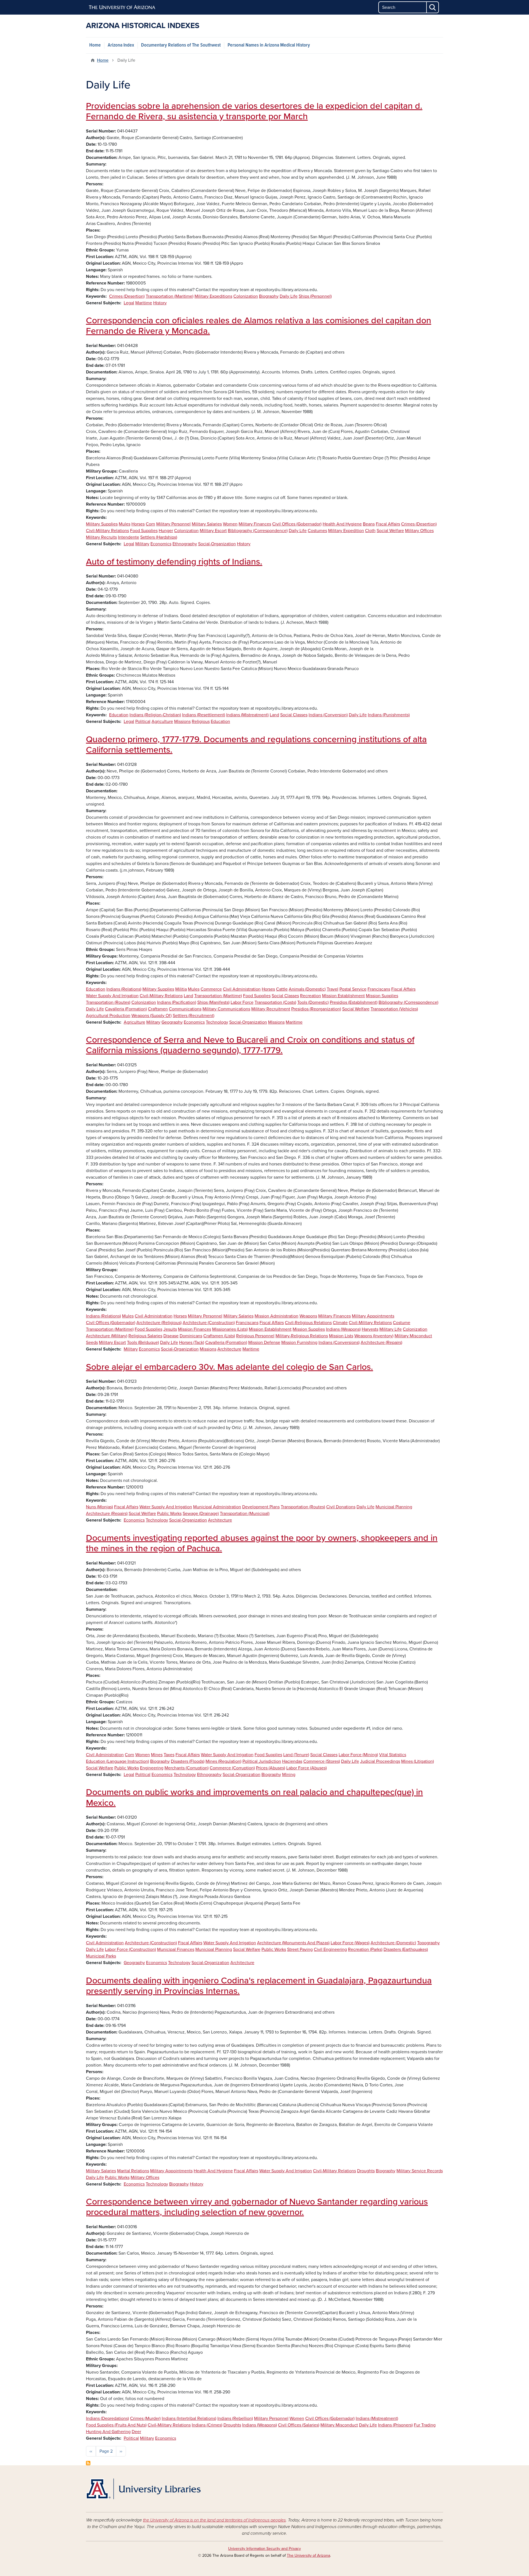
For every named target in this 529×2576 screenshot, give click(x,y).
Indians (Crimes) (207, 2425)
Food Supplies (144, 531)
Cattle (282, 989)
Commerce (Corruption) (232, 1768)
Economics (161, 544)
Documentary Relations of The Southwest (181, 45)
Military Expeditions (213, 296)
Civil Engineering (330, 1949)
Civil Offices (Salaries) (299, 2425)
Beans (369, 524)
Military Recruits (101, 537)
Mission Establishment (343, 996)
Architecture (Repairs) (381, 1343)
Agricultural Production (108, 1016)
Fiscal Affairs (388, 524)
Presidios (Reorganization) (316, 1009)
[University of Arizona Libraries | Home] (143, 2489)
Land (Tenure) (296, 1755)
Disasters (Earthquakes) (406, 1949)
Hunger (166, 531)
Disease (171, 1336)
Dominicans (191, 1336)
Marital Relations (133, 2171)
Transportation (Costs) (275, 1002)
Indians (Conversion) (328, 715)
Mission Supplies (382, 996)
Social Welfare (390, 531)
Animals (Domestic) (307, 989)
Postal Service (353, 989)
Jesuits (170, 1329)
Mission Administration (276, 1316)
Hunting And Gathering (108, 2432)
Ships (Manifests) (213, 1002)
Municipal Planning (394, 1507)
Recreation (311, 996)
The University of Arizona (308, 2555)
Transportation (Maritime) (170, 296)
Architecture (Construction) (209, 1323)
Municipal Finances (176, 1949)
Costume (402, 1323)
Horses (138, 524)
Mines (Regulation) (223, 1761)
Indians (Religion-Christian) (155, 715)
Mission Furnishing (299, 1343)
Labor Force (242, 1002)
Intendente (129, 537)
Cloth (370, 531)
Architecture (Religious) (159, 1323)
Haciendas (292, 1761)
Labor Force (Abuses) (307, 1768)
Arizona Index (121, 45)
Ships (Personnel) (315, 296)
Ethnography (185, 544)
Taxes (169, 1755)
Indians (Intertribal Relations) (189, 2418)
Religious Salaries (145, 1336)
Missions (182, 722)
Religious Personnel (255, 1336)
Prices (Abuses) (271, 1768)
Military (142, 544)
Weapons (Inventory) (374, 1336)
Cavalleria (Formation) (126, 1009)
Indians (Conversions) (339, 1343)
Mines (157, 1755)
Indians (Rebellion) (235, 2418)
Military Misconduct (413, 1336)
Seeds (92, 1343)
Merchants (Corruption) (187, 1768)
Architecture (229, 1349)
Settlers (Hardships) (159, 537)
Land (274, 715)
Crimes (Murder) (145, 2418)
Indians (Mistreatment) (247, 715)
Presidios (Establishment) (354, 1002)
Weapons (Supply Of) (152, 1016)
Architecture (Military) (107, 1336)
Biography (269, 296)
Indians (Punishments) (389, 715)
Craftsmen (158, 1009)
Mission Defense (264, 1343)
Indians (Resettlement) (204, 715)
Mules (125, 524)
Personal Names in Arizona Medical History (269, 45)
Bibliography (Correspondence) (258, 531)
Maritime (144, 303)
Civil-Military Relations (107, 531)
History (160, 303)
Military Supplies (102, 524)
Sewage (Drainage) (201, 1514)
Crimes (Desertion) (127, 296)
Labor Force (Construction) (130, 1949)
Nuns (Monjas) (99, 1507)
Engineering (152, 1768)
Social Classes (294, 715)
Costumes (317, 531)
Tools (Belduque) (143, 1343)
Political (143, 722)
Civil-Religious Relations (308, 1323)
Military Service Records (420, 2171)
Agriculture (162, 722)
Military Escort (213, 531)
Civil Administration (242, 989)
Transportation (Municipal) (245, 1514)
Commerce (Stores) (322, 1761)
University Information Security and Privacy (264, 2549)
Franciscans (379, 989)
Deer (136, 2432)
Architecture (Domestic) (393, 1943)
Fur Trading (425, 2425)
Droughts (366, 2171)
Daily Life (289, 296)
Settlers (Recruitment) (194, 1016)
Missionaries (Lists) (230, 1329)
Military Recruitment (271, 1009)
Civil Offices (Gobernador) (297, 524)
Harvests (370, 1329)
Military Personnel (173, 524)
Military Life (391, 1329)
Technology (217, 1022)
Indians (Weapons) (343, 1329)
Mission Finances (195, 1329)
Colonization (246, 296)
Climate (340, 1323)
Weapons (308, 1316)
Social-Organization (217, 544)
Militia (181, 989)
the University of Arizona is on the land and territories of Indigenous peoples (214, 2520)
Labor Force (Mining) (358, 1755)
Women (230, 524)
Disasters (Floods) (188, 1761)
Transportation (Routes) (108, 1002)
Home (95, 45)
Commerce (211, 989)
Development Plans (261, 1507)
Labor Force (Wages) (350, 1943)
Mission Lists (341, 1336)
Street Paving (300, 1949)
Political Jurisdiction (262, 1761)
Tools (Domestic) (313, 1002)
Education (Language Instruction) (118, 1761)
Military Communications (226, 1009)
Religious (201, 722)
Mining (289, 1775)
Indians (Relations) (124, 989)
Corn (150, 524)
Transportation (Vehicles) (394, 1009)
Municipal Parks (101, 1956)
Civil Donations (341, 1507)
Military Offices (419, 531)
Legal (129, 303)
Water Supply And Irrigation (112, 996)
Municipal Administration (217, 1507)
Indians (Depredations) (107, 2418)
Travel (333, 989)
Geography (172, 1022)
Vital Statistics (393, 1755)
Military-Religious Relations (302, 1336)
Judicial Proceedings (380, 1761)
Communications (185, 1009)
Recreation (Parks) (365, 1949)
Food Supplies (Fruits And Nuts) (116, 2425)
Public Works (169, 1514)
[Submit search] (433, 7)
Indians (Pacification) (177, 1002)
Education (119, 715)
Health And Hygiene (342, 524)
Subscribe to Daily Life (88, 2463)
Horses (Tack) (192, 1343)
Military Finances (255, 524)
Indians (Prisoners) (395, 2425)
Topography (428, 1943)
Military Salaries (207, 524)
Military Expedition (346, 531)
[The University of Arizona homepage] (122, 7)
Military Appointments (373, 1316)
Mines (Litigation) (418, 1761)
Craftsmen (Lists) (219, 1336)
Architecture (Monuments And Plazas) (293, 1943)
